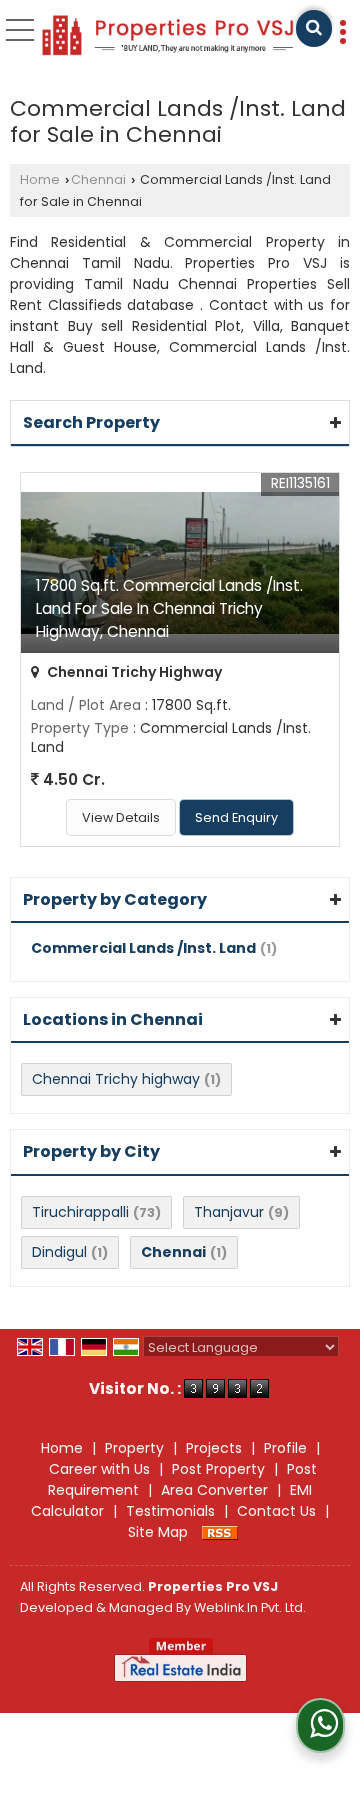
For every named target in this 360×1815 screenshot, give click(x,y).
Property (134, 1448)
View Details (121, 817)
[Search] (314, 28)
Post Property (218, 1469)
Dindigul (59, 1252)
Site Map (158, 1532)
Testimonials (170, 1511)
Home (40, 179)
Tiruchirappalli (80, 1212)
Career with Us (99, 1469)
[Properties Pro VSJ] (168, 36)
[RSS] (220, 1532)
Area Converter (214, 1490)
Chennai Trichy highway (116, 1079)
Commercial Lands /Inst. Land (143, 948)
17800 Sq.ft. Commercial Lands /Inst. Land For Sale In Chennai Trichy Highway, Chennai (169, 608)
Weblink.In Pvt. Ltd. (250, 1607)
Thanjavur (229, 1212)
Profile (285, 1448)
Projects (214, 1448)
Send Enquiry (236, 817)
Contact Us (276, 1511)
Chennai (98, 179)
